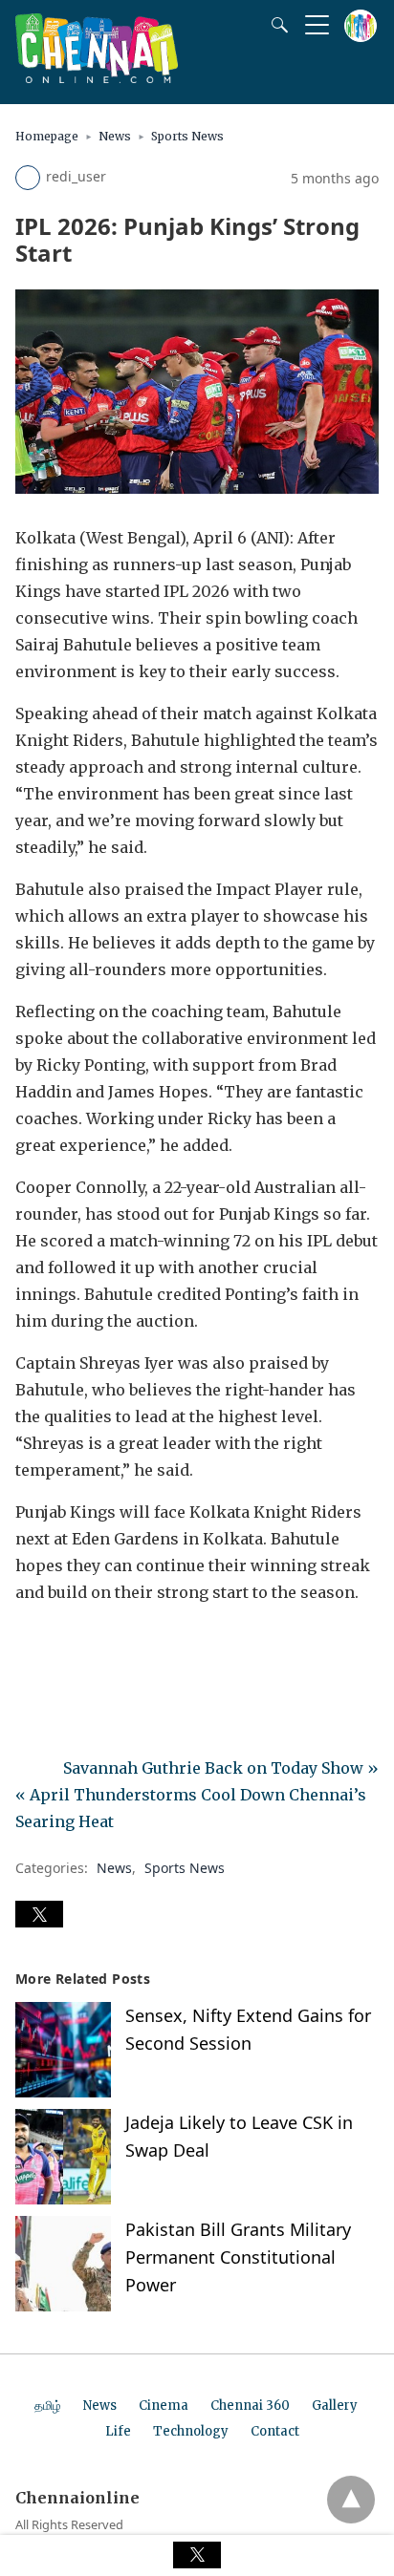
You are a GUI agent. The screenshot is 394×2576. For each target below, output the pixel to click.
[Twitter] (61, 1646)
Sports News (187, 136)
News (115, 136)
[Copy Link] (122, 1646)
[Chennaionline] (97, 77)
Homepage (47, 136)
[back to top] (351, 2500)
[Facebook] (31, 1646)
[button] (39, 1914)
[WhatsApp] (92, 1646)
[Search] (275, 25)
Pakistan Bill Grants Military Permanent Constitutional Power (238, 2257)
